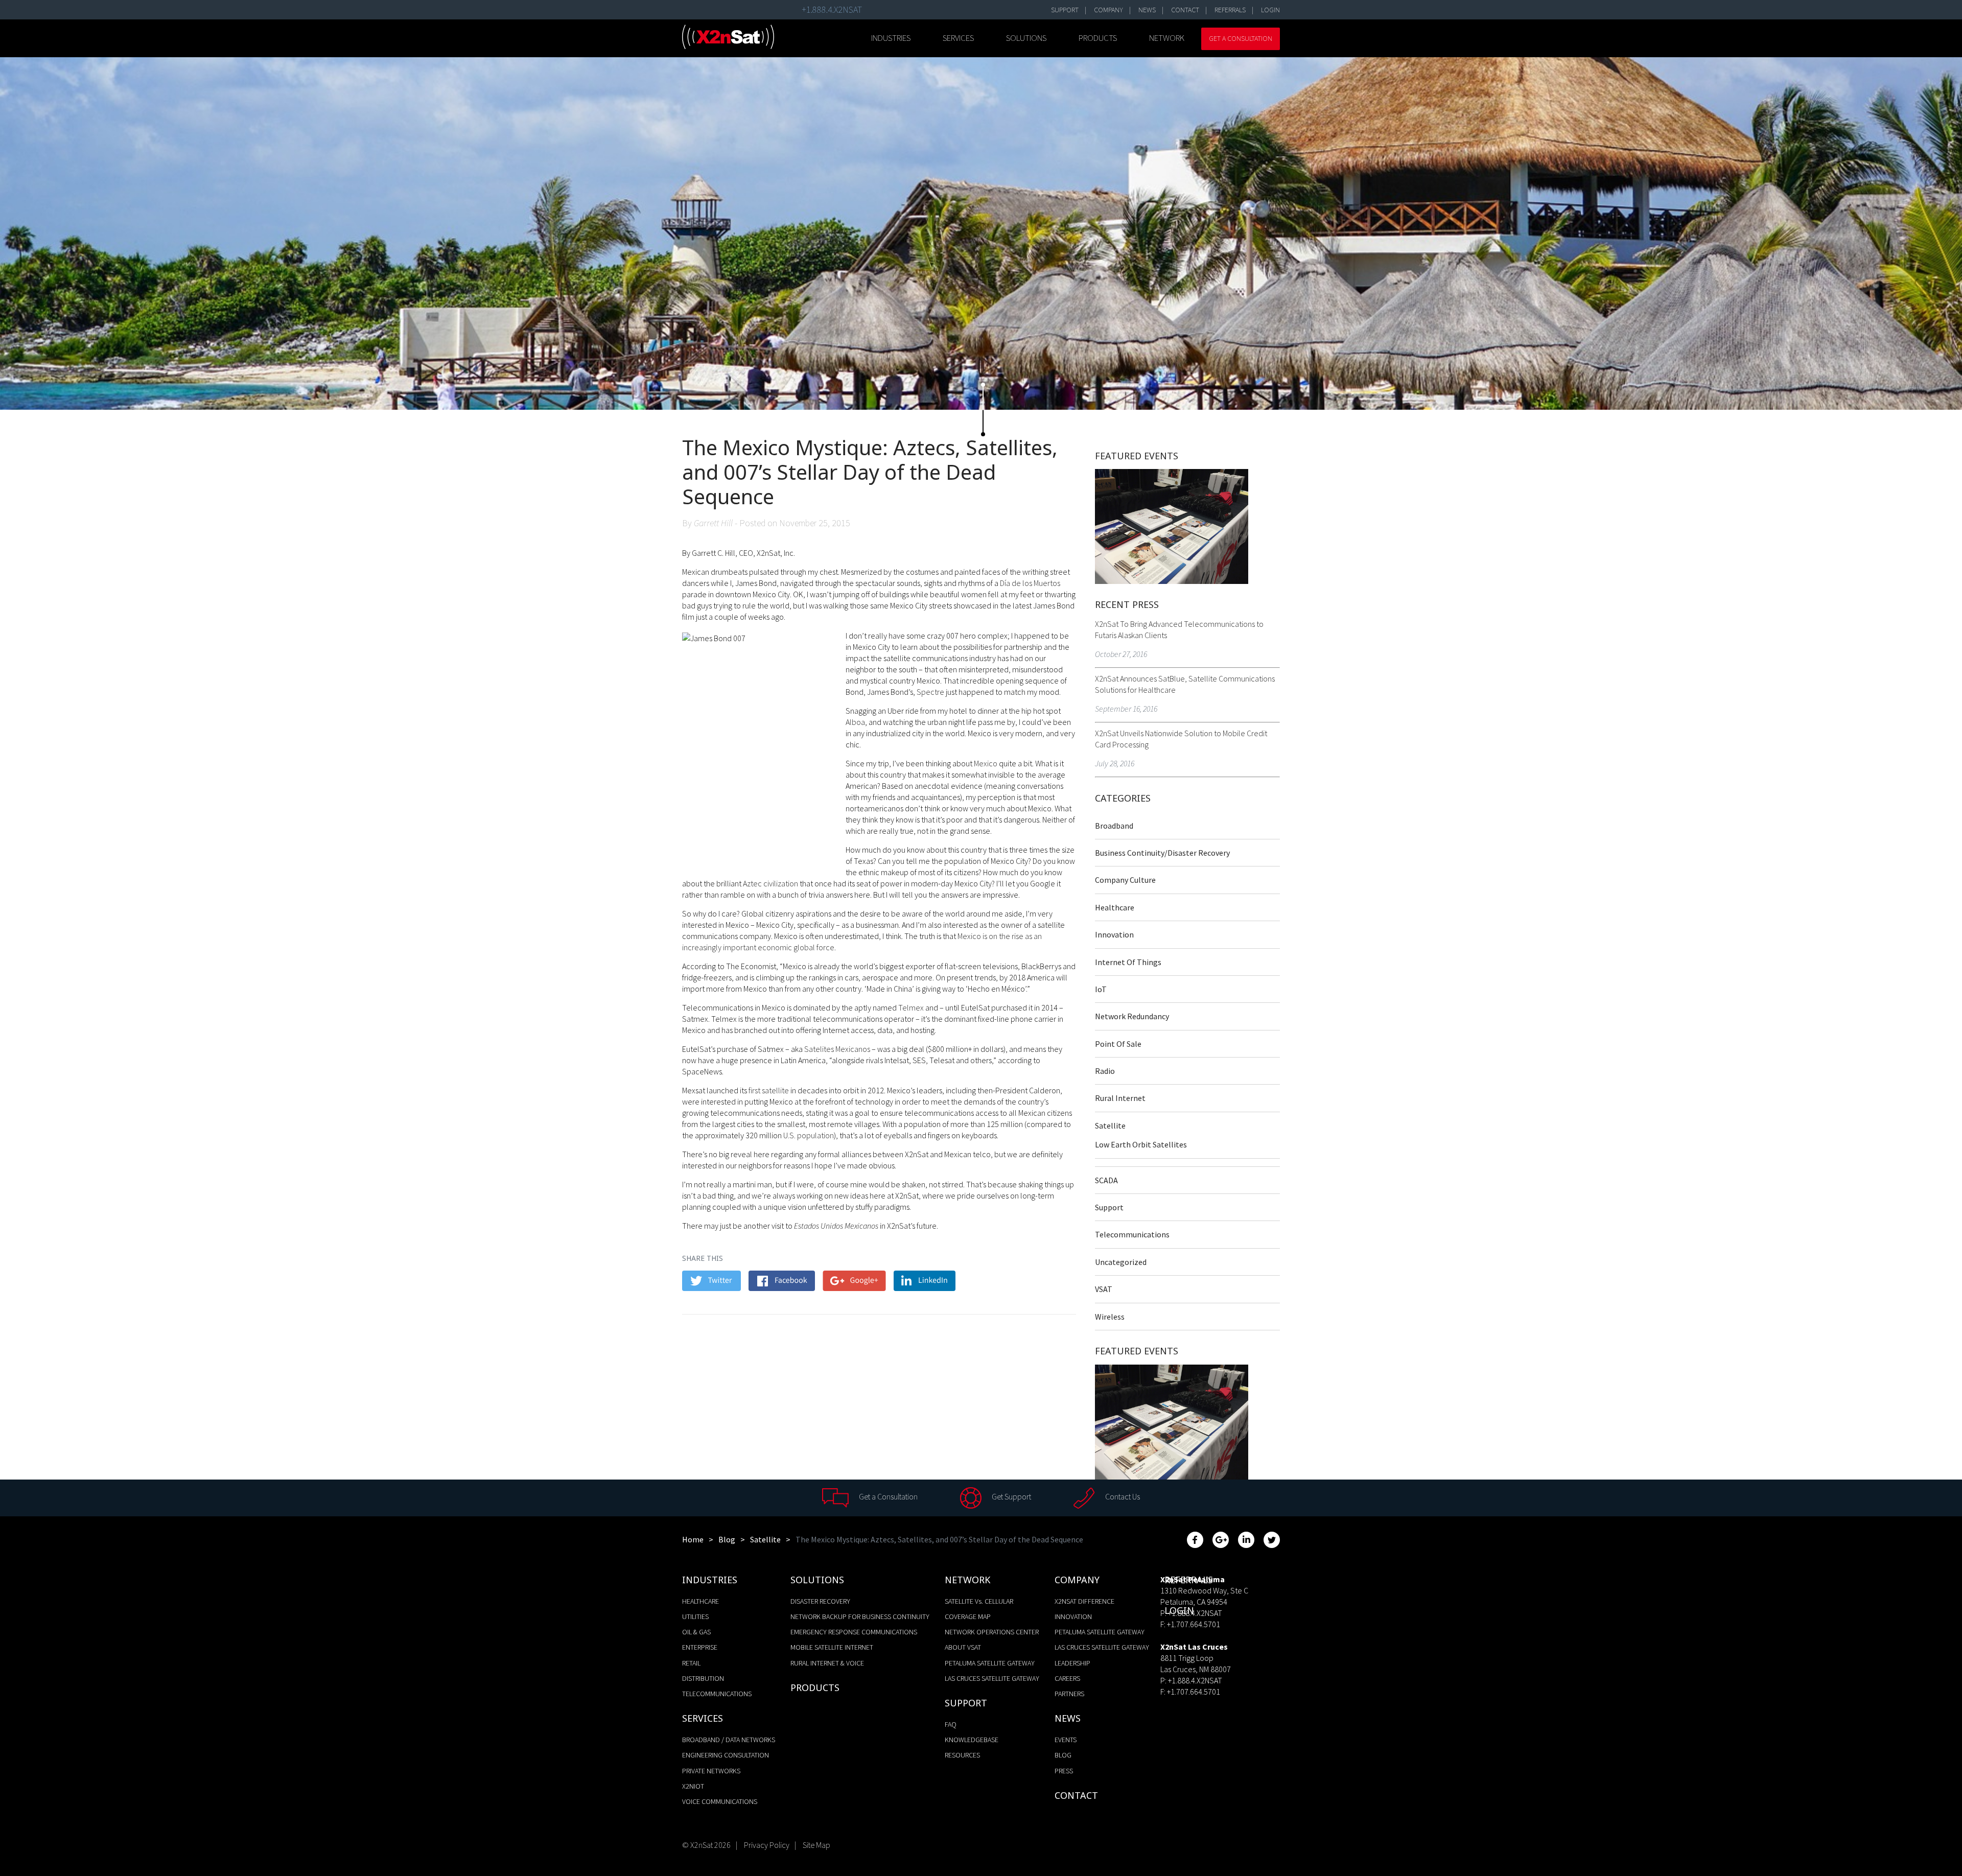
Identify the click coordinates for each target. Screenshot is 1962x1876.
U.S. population (809, 1135)
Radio (1105, 1071)
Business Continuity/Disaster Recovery (1162, 853)
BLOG (1063, 1755)
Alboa (855, 722)
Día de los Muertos (1030, 583)
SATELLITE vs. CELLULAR (979, 1601)
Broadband (1114, 826)
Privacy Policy (767, 1845)
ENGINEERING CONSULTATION (726, 1755)
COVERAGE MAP (968, 1616)
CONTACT (1185, 10)
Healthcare (1115, 907)
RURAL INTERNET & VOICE (827, 1663)
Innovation (1114, 934)
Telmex (911, 1007)
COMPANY (1108, 10)
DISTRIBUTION (703, 1678)
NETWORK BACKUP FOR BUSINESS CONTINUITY (860, 1616)
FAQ (951, 1724)
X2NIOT (693, 1786)
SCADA (1106, 1180)
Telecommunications (1132, 1234)
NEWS (1147, 10)
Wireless (1110, 1317)
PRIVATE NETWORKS (711, 1771)
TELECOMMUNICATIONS (717, 1694)
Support (1109, 1207)
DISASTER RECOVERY (820, 1601)
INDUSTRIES (891, 38)
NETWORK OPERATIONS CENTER (992, 1632)
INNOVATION (1073, 1616)
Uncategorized (1121, 1262)
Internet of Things (1128, 962)
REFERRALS (1230, 10)
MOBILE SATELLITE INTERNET (832, 1647)
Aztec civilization (770, 883)
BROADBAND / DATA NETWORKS (729, 1740)
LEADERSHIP (1072, 1663)
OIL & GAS (696, 1632)
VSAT (1104, 1289)
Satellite (1110, 1125)
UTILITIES (695, 1616)
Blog (727, 1539)
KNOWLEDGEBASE (972, 1740)
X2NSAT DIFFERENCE (1084, 1601)
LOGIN (1270, 10)
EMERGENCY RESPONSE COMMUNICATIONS (854, 1632)
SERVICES (958, 38)
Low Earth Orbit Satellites (1141, 1144)
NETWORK (1167, 38)
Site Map (816, 1845)
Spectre (930, 692)
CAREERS (1067, 1678)
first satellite (769, 1090)
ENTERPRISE (700, 1647)
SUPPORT (1065, 10)
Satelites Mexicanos (837, 1049)
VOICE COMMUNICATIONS (720, 1801)
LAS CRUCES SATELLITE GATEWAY (992, 1678)
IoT (1101, 989)
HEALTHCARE (700, 1601)
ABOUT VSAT (963, 1647)
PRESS (1064, 1771)
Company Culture (1125, 880)
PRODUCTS (1098, 38)
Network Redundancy (1132, 1016)
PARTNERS (1069, 1694)
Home (693, 1539)
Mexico (986, 763)
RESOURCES (962, 1755)
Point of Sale (1118, 1044)
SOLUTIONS (1026, 38)
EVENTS (1066, 1740)
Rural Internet (1120, 1098)
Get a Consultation (1241, 38)
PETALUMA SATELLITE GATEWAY (990, 1663)
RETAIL (691, 1663)
